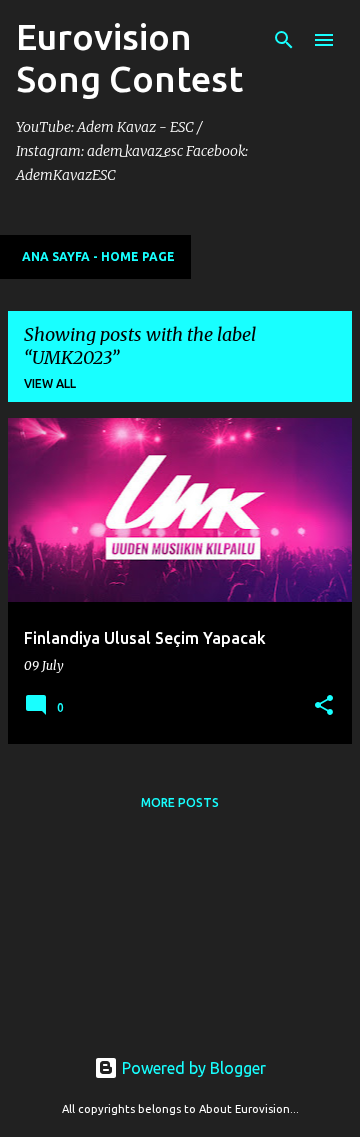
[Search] (284, 40)
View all (50, 383)
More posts (180, 802)
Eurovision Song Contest (129, 57)
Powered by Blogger (192, 1068)
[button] (324, 706)
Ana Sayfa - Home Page (98, 256)
